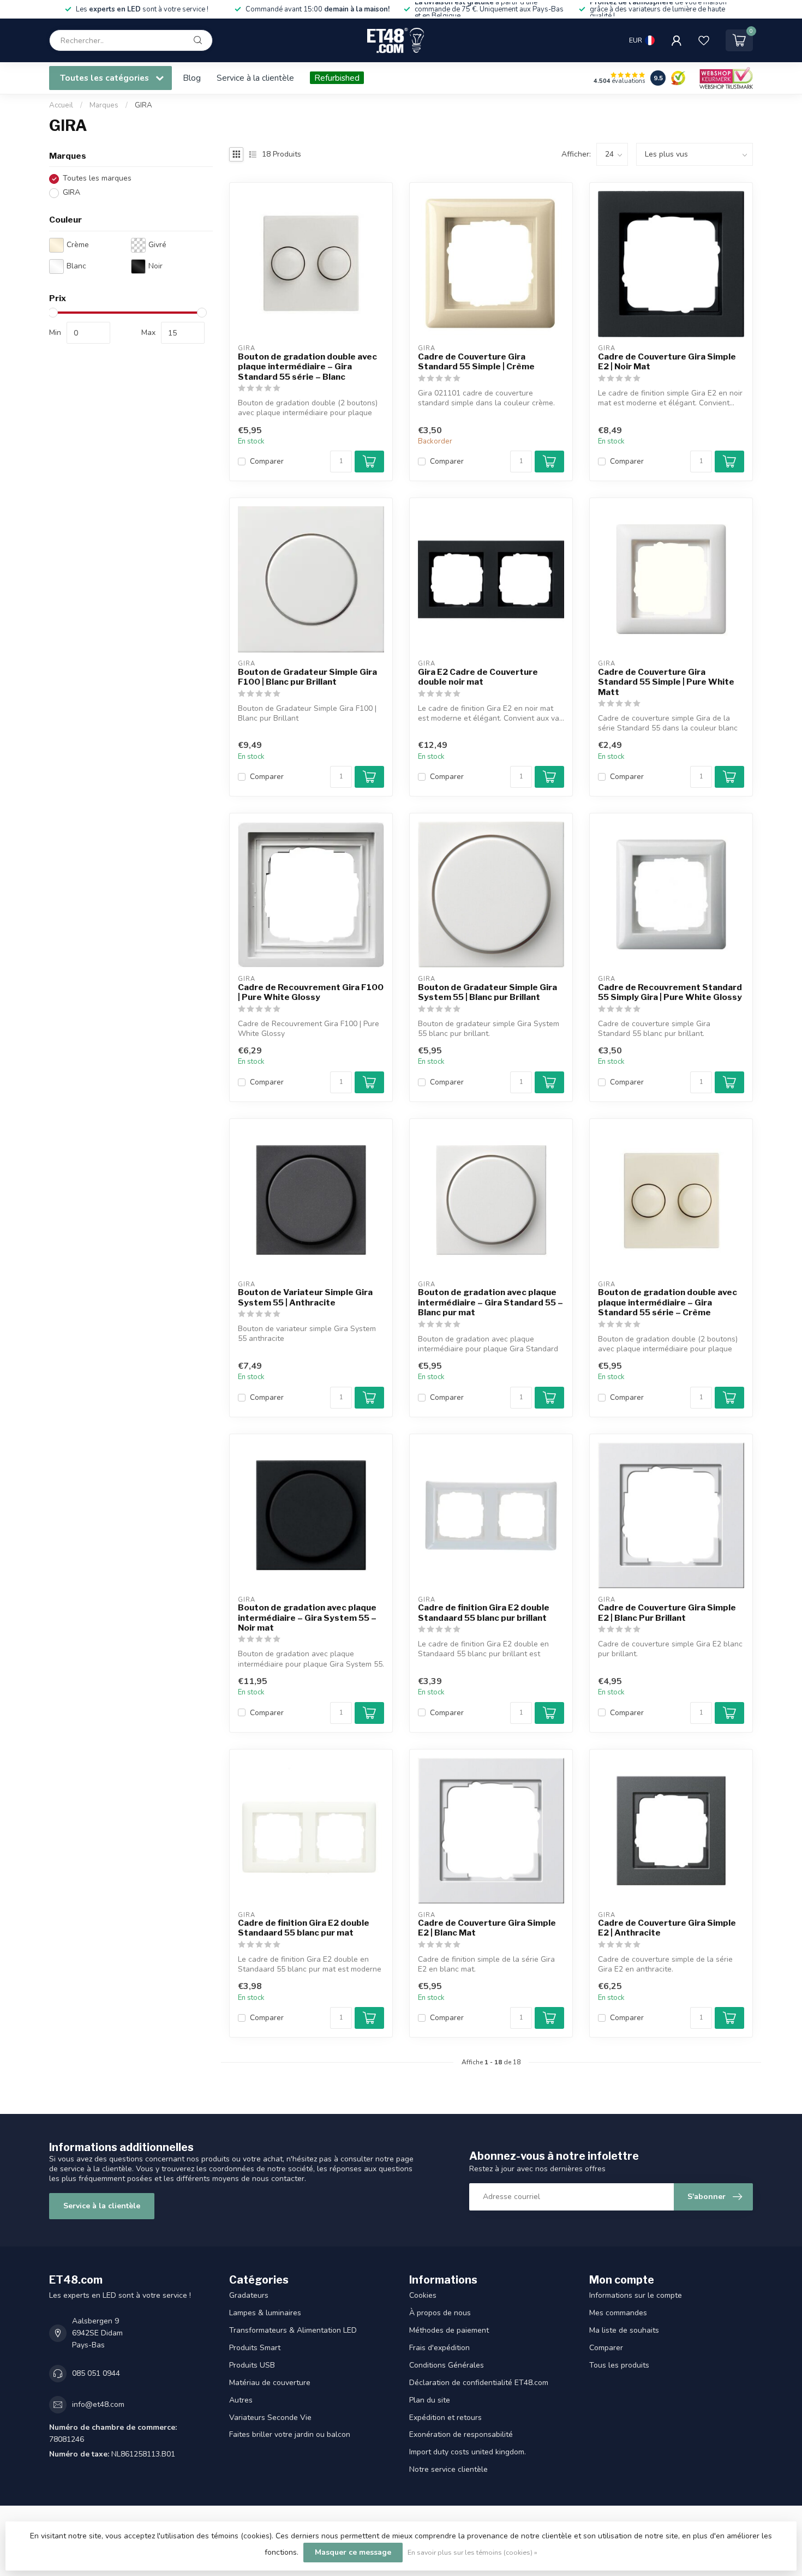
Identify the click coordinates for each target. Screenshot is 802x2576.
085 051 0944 (96, 2373)
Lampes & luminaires (265, 2313)
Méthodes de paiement (449, 2330)
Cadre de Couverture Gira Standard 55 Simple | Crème (476, 362)
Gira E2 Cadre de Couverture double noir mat (478, 677)
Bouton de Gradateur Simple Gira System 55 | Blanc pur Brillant (487, 992)
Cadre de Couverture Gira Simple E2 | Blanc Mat (487, 1928)
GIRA (143, 105)
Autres (241, 2400)
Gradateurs (249, 2295)
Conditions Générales (447, 2365)
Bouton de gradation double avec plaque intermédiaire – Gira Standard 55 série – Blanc (307, 367)
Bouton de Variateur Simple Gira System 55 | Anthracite (305, 1297)
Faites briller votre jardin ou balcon (290, 2434)
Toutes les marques (97, 179)
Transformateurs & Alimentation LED (293, 2330)
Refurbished (337, 78)
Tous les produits (619, 2365)
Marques (104, 105)
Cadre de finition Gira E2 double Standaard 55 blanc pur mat (304, 1928)
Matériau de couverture (270, 2383)
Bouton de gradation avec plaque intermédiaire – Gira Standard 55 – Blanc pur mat (490, 1302)
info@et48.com (98, 2404)
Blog (192, 78)
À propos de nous (440, 2313)
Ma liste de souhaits (624, 2330)
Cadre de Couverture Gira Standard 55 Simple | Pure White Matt (666, 682)
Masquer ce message (353, 2552)
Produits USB (252, 2365)
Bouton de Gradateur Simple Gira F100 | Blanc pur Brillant (307, 677)
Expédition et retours (445, 2418)
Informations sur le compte (636, 2295)
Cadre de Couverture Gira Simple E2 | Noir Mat (667, 362)
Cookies (423, 2295)
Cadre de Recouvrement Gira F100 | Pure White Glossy (311, 992)
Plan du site (430, 2400)
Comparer (267, 461)
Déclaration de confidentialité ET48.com (479, 2383)
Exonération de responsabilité (461, 2434)
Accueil (61, 105)
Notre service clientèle (448, 2469)
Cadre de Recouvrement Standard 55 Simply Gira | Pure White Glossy (670, 992)
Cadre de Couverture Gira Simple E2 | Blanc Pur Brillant (667, 1613)
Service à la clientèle (255, 78)
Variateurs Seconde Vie (270, 2418)
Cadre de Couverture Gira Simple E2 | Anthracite (667, 1928)
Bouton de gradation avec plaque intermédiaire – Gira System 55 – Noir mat (307, 1618)
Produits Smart (255, 2348)
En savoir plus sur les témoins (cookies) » (472, 2552)
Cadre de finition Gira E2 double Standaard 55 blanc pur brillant (484, 1613)
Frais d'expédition (439, 2348)
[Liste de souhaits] (704, 40)
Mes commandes (618, 2313)
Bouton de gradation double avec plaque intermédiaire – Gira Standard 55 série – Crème (668, 1302)
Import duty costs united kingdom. (468, 2452)
